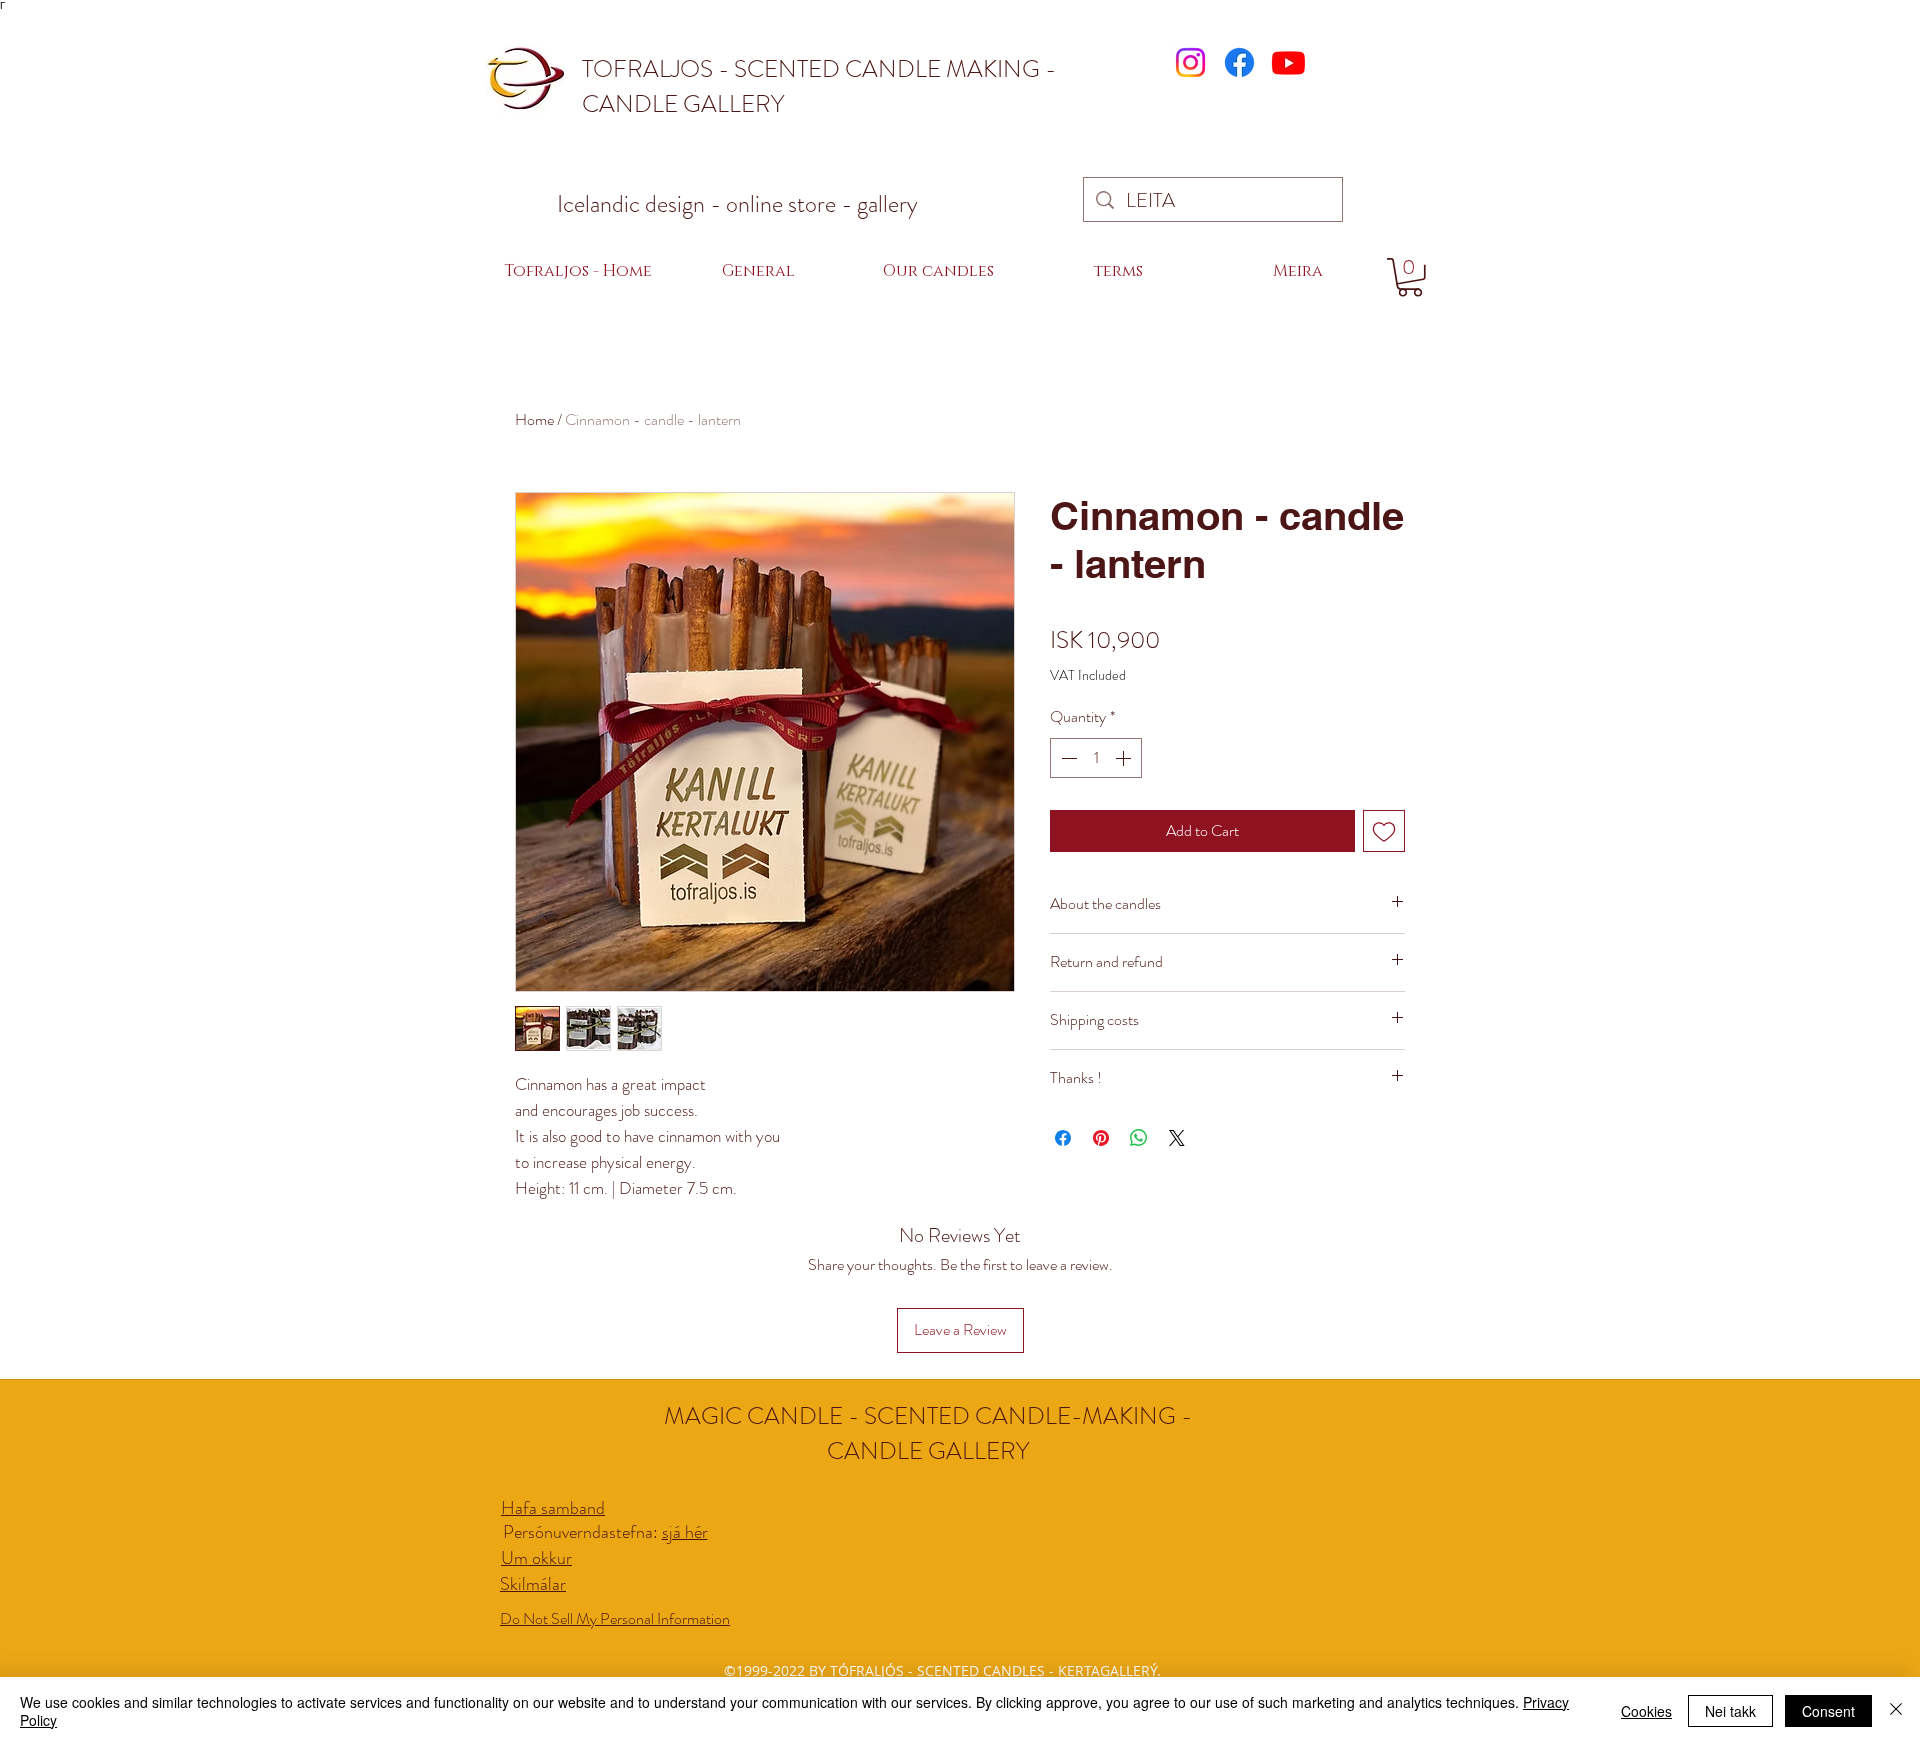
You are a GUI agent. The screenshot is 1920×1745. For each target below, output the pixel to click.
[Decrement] (1067, 758)
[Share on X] (1177, 1138)
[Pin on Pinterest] (1101, 1138)
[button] (938, 271)
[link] (1410, 277)
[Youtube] (1288, 62)
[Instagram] (1190, 62)
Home (534, 419)
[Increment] (1125, 758)
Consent (1828, 1711)
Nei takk (1730, 1711)
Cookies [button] (1646, 1711)
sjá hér (685, 1532)
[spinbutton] (1096, 758)
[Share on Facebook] (1063, 1138)
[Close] (1896, 1711)
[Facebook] (1239, 62)
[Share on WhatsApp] (1139, 1138)
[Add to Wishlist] (1384, 831)
